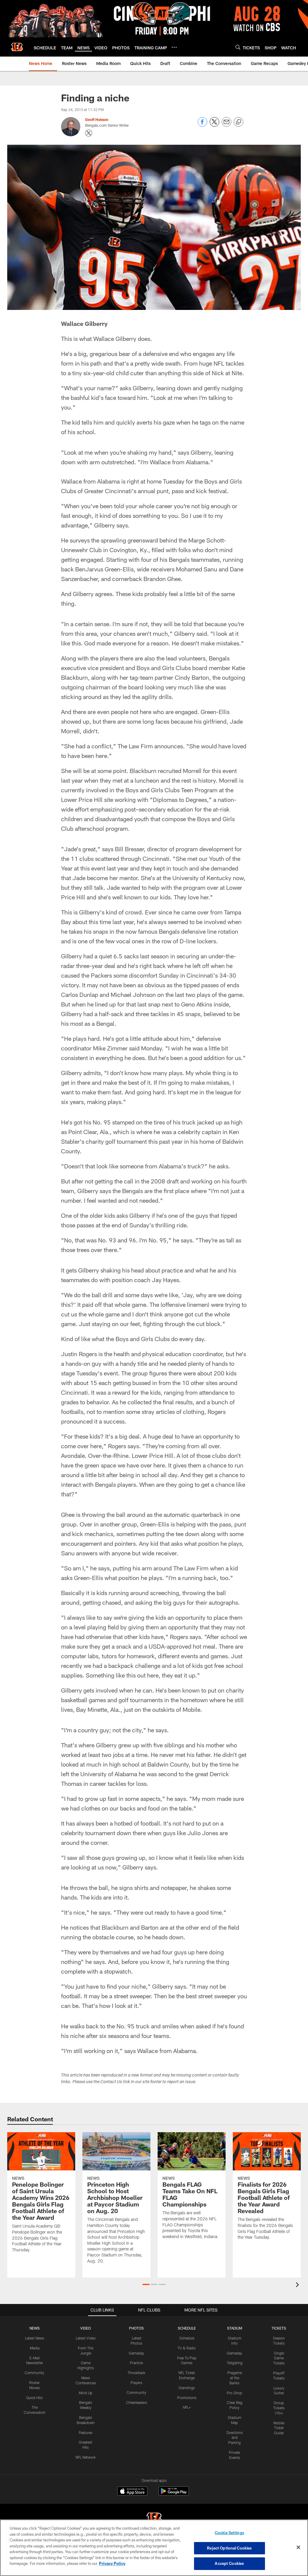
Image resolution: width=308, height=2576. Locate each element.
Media (35, 2348)
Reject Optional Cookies (229, 2548)
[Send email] (226, 125)
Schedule (187, 2338)
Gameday (136, 2353)
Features (86, 2432)
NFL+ (187, 2407)
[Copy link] (239, 122)
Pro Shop (234, 2393)
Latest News (35, 2338)
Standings (187, 2388)
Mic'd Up (86, 2393)
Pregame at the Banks (235, 2378)
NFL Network (86, 2457)
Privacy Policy (112, 2563)
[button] (146, 2284)
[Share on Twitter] (214, 125)
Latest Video (86, 2338)
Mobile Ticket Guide (279, 2428)
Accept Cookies (229, 2563)
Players (136, 2383)
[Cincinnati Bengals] (154, 2519)
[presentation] (298, 2285)
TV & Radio (187, 2348)
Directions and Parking (235, 2438)
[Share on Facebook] (202, 125)
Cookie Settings (229, 2533)
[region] (154, 2548)
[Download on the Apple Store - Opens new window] (132, 2492)
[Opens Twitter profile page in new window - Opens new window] (89, 133)
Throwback (136, 2373)
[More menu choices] (174, 47)
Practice (136, 2363)
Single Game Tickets (279, 2358)
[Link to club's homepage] (17, 47)
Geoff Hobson (97, 119)
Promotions (187, 2398)
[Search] (238, 47)
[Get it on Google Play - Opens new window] (174, 2494)
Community (34, 2373)
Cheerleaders (137, 2402)
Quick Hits (34, 2398)
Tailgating (235, 2363)
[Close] (298, 2547)
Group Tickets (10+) (279, 2408)
